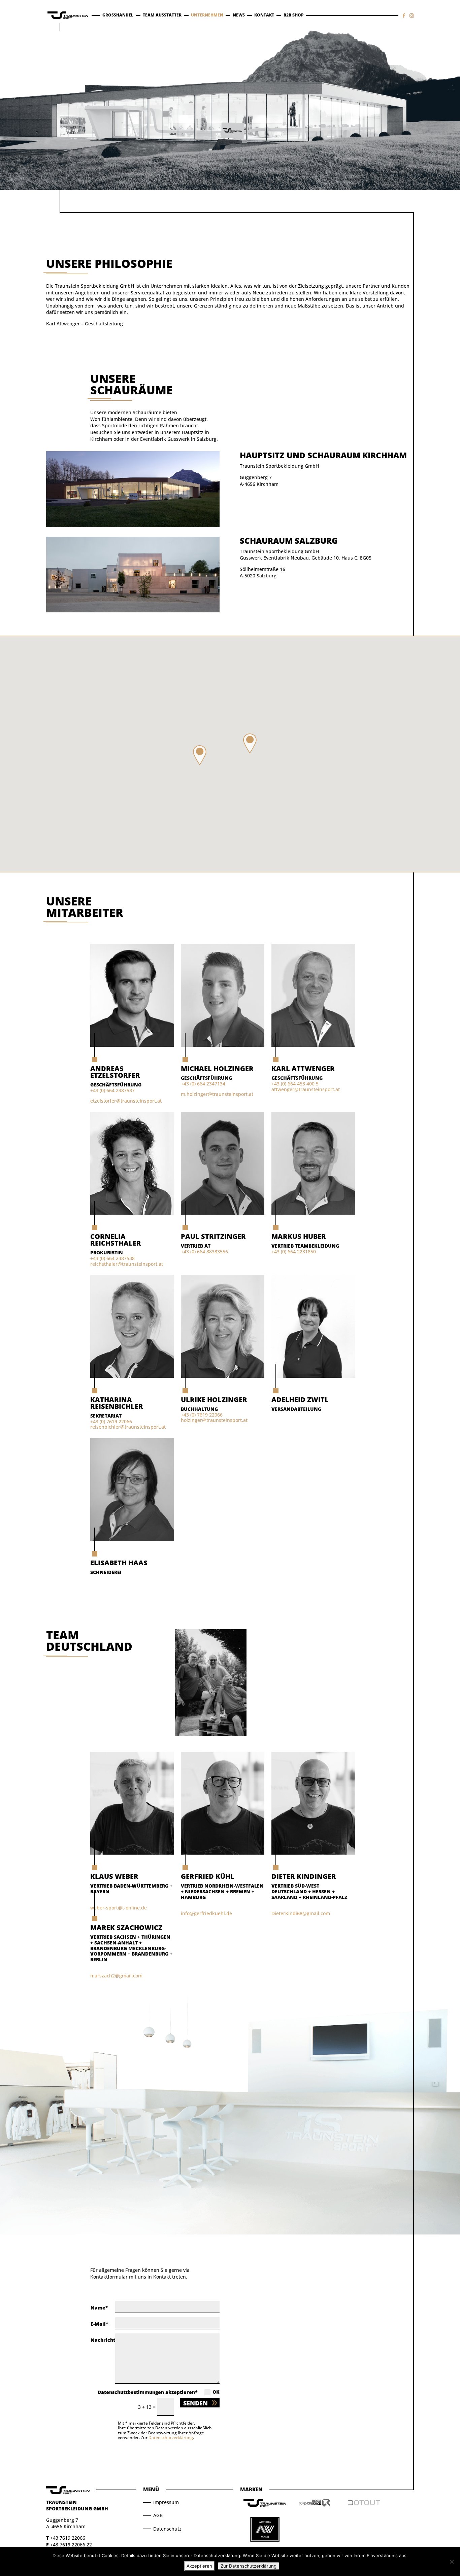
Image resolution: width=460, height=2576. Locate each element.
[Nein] (452, 2562)
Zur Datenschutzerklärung (249, 2566)
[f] (404, 16)
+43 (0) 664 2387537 (112, 1090)
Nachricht (103, 2340)
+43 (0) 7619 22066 (111, 1421)
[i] (412, 16)
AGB (158, 2515)
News (239, 15)
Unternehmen (207, 15)
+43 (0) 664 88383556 (204, 1251)
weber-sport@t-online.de (119, 1908)
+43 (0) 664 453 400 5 (295, 1084)
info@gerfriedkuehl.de (206, 1913)
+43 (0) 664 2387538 (112, 1258)
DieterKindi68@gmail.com (301, 1913)
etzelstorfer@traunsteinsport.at (126, 1101)
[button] (250, 744)
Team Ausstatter (162, 15)
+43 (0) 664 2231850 (294, 1251)
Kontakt (264, 15)
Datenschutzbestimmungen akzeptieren (146, 2392)
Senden (195, 2403)
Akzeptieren (199, 2566)
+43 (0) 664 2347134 (203, 1084)
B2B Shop (294, 15)
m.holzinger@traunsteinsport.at (217, 1094)
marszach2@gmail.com (116, 1976)
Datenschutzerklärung (171, 2438)
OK (216, 2392)
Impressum (166, 2502)
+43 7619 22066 (68, 2538)
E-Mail (98, 2324)
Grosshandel (118, 15)
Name (98, 2308)
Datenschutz (167, 2529)
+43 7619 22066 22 (71, 2545)
